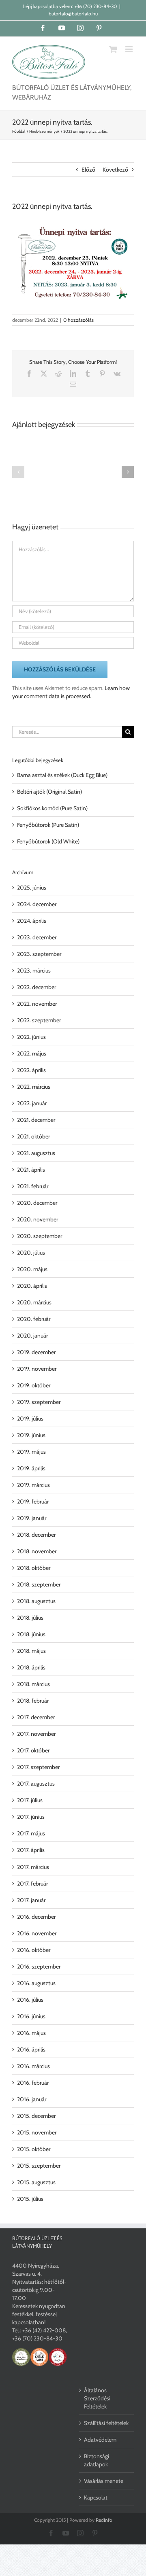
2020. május (32, 1269)
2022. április (31, 1070)
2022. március (34, 1087)
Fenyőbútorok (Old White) (48, 841)
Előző (88, 170)
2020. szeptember (40, 1236)
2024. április (32, 921)
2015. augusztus (36, 2182)
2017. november (36, 1734)
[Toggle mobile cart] (113, 49)
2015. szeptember (39, 2166)
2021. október (33, 1136)
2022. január (32, 1103)
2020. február (34, 1319)
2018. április (31, 1667)
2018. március (33, 1684)
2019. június (31, 1435)
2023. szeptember (39, 954)
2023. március (34, 971)
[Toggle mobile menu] (130, 49)
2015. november (37, 2132)
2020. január (32, 1336)
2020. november (38, 1219)
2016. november (37, 1933)
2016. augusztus (36, 1983)
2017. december (36, 1717)
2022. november (37, 1004)
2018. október (34, 1568)
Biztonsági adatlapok (97, 2460)
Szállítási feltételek (106, 2423)
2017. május (31, 1833)
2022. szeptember (39, 1020)
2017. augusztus (36, 1784)
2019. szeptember (39, 1402)
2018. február (33, 1701)
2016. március (33, 2066)
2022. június (31, 1037)
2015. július (30, 2199)
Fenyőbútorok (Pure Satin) (48, 825)
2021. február (33, 1186)
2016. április (31, 2049)
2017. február (32, 1884)
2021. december (36, 1120)
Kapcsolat (96, 2497)
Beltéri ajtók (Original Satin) (49, 792)
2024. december (37, 904)
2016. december (36, 1917)
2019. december (36, 1352)
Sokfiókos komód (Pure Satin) (52, 808)
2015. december (36, 2116)
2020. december (37, 1203)
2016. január (32, 2099)
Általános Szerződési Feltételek (97, 2398)
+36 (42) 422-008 (44, 2330)
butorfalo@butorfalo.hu (73, 14)
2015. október (34, 2149)
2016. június (31, 2016)
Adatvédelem (100, 2440)
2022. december (36, 987)
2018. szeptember (39, 1584)
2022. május (32, 1053)
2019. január (32, 1518)
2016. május (31, 2033)
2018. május (31, 1651)
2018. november (37, 1551)
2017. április (31, 1850)
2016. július (30, 2000)
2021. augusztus (36, 1153)
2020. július (31, 1253)
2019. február (33, 1501)
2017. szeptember (38, 1767)
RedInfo (104, 2520)
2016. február (33, 2083)
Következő (115, 170)
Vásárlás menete (104, 2481)
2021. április (31, 1170)
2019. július (30, 1419)
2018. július (30, 1618)
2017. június (31, 1817)
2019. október (34, 1385)
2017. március (33, 1867)
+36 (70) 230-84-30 (96, 6)
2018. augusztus (36, 1601)
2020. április (32, 1286)
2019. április (31, 1468)
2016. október (34, 1950)
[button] (18, 472)
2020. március (34, 1302)
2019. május (31, 1452)
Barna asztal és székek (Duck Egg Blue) (62, 775)
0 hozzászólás (78, 320)
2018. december (36, 1535)
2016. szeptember (39, 1967)
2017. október (33, 1750)
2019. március (33, 1485)
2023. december (37, 937)
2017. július (30, 1800)
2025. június (32, 888)
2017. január (31, 1900)
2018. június (31, 1634)
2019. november (37, 1369)
